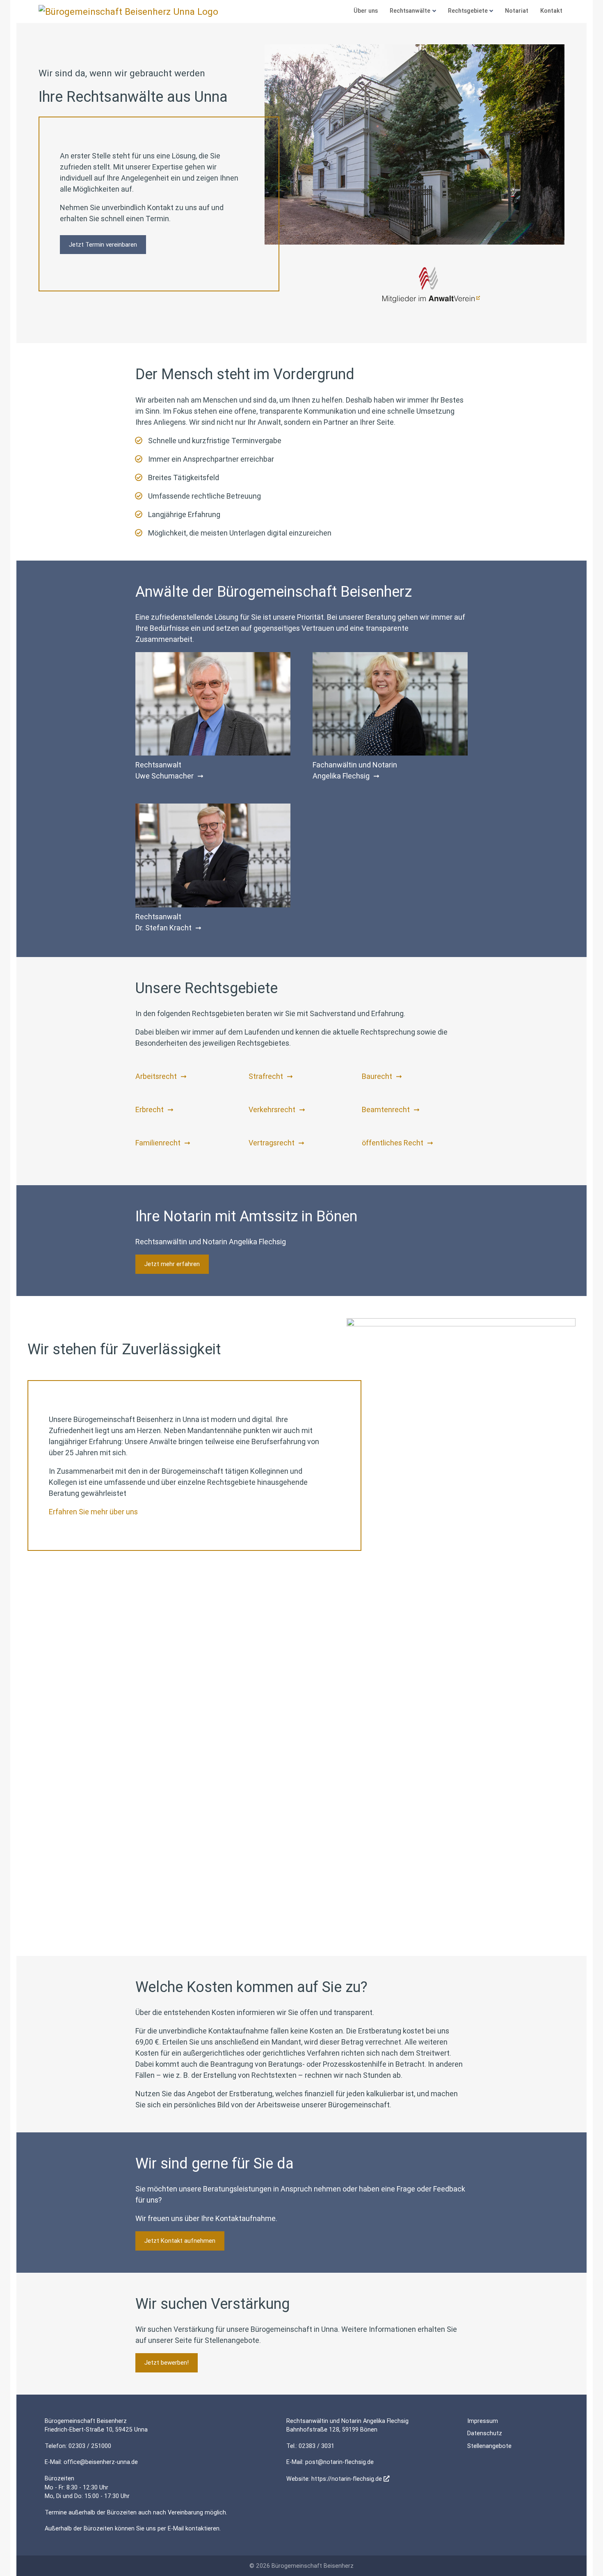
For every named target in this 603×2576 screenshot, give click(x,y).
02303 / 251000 (90, 2446)
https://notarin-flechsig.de (347, 2479)
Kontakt (551, 11)
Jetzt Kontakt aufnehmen (180, 2241)
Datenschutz (485, 2433)
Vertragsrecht (272, 1143)
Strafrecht (266, 1076)
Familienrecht (158, 1143)
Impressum (483, 2421)
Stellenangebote (489, 2446)
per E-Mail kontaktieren (188, 2528)
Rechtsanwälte (410, 11)
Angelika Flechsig (341, 776)
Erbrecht (150, 1109)
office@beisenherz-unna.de (101, 2462)
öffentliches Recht (393, 1143)
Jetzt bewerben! (167, 2362)
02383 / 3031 (316, 2446)
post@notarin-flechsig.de (339, 2462)
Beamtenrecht (386, 1109)
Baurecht (377, 1076)
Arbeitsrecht (156, 1076)
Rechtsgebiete (468, 11)
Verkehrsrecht (272, 1109)
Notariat (517, 11)
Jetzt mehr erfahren (172, 1264)
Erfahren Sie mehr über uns (93, 1512)
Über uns (366, 11)
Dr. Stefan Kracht (163, 928)
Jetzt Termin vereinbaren (103, 244)
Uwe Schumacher (164, 776)
